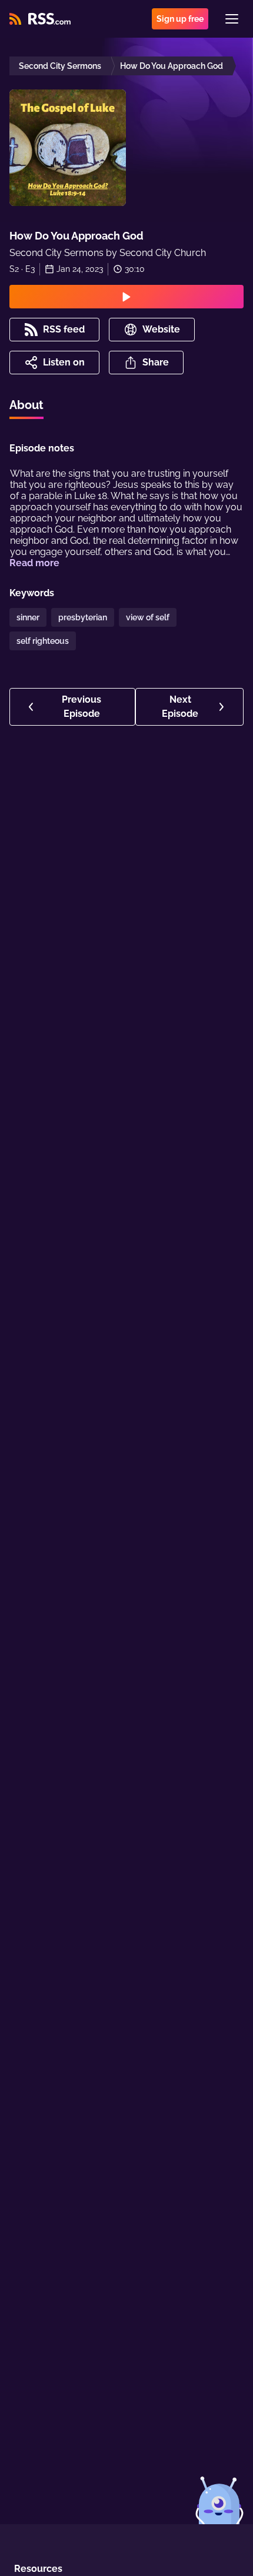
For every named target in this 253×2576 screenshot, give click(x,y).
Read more (34, 563)
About (26, 405)
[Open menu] (232, 19)
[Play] (126, 297)
